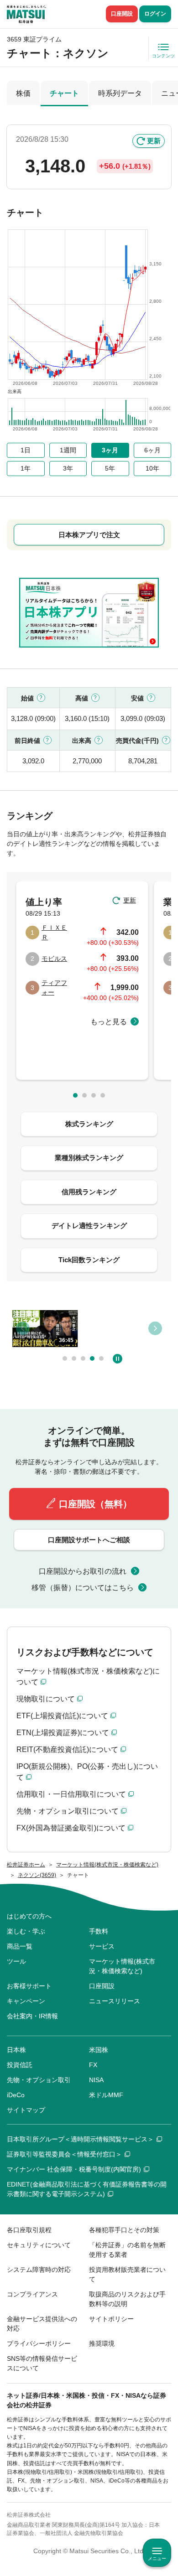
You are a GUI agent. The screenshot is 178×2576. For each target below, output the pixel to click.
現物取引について (46, 1699)
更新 (154, 141)
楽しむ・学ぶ (26, 1931)
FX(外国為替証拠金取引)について (71, 1828)
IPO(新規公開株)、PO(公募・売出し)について (87, 1772)
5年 (110, 468)
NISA (96, 2080)
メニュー (157, 2558)
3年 (68, 468)
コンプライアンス (32, 2294)
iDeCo (16, 2095)
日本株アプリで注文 (89, 535)
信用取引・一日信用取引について (71, 1794)
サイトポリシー (111, 2319)
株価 (23, 93)
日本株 (16, 2050)
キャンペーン (26, 2001)
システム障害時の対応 (39, 2270)
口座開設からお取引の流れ (83, 1571)
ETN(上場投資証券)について (63, 1733)
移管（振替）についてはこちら (83, 1588)
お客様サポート (29, 1986)
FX (93, 2065)
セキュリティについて (39, 2245)
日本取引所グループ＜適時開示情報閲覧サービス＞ (80, 2139)
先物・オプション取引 (39, 2080)
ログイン (155, 14)
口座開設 (122, 14)
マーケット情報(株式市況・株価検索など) (122, 1966)
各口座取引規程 (29, 2230)
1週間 (68, 450)
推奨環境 (102, 2343)
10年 (152, 468)
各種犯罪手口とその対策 (124, 2230)
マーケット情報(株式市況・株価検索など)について (88, 1677)
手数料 (99, 1931)
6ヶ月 (152, 450)
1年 (26, 468)
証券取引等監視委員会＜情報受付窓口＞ (64, 2154)
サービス (102, 1946)
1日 (26, 450)
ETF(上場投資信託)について (62, 1716)
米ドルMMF (106, 2095)
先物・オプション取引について (68, 1811)
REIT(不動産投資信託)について (67, 1749)
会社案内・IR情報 (32, 2016)
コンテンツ (163, 56)
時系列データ (120, 93)
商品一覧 (20, 1946)
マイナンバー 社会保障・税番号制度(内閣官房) (74, 2169)
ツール (16, 1961)
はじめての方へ (29, 1916)
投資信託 (20, 2065)
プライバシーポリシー (39, 2343)
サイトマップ (26, 2110)
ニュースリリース (115, 2001)
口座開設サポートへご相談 (89, 1540)
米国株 (99, 2050)
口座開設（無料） (95, 1504)
